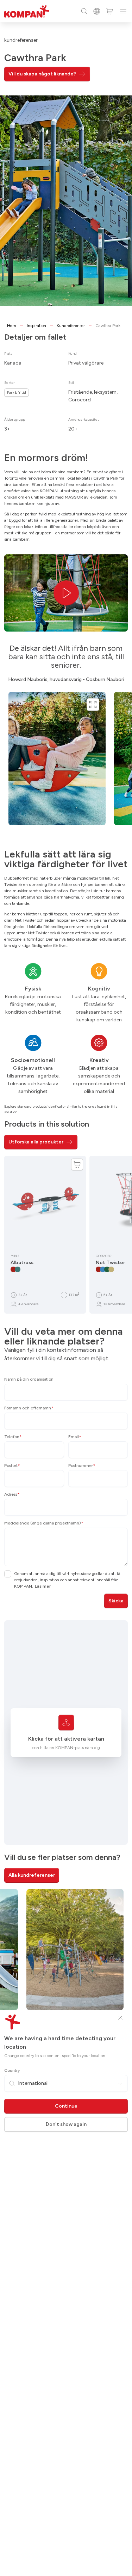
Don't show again (66, 2124)
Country (12, 2070)
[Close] (120, 2018)
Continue (66, 2106)
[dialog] (66, 1288)
